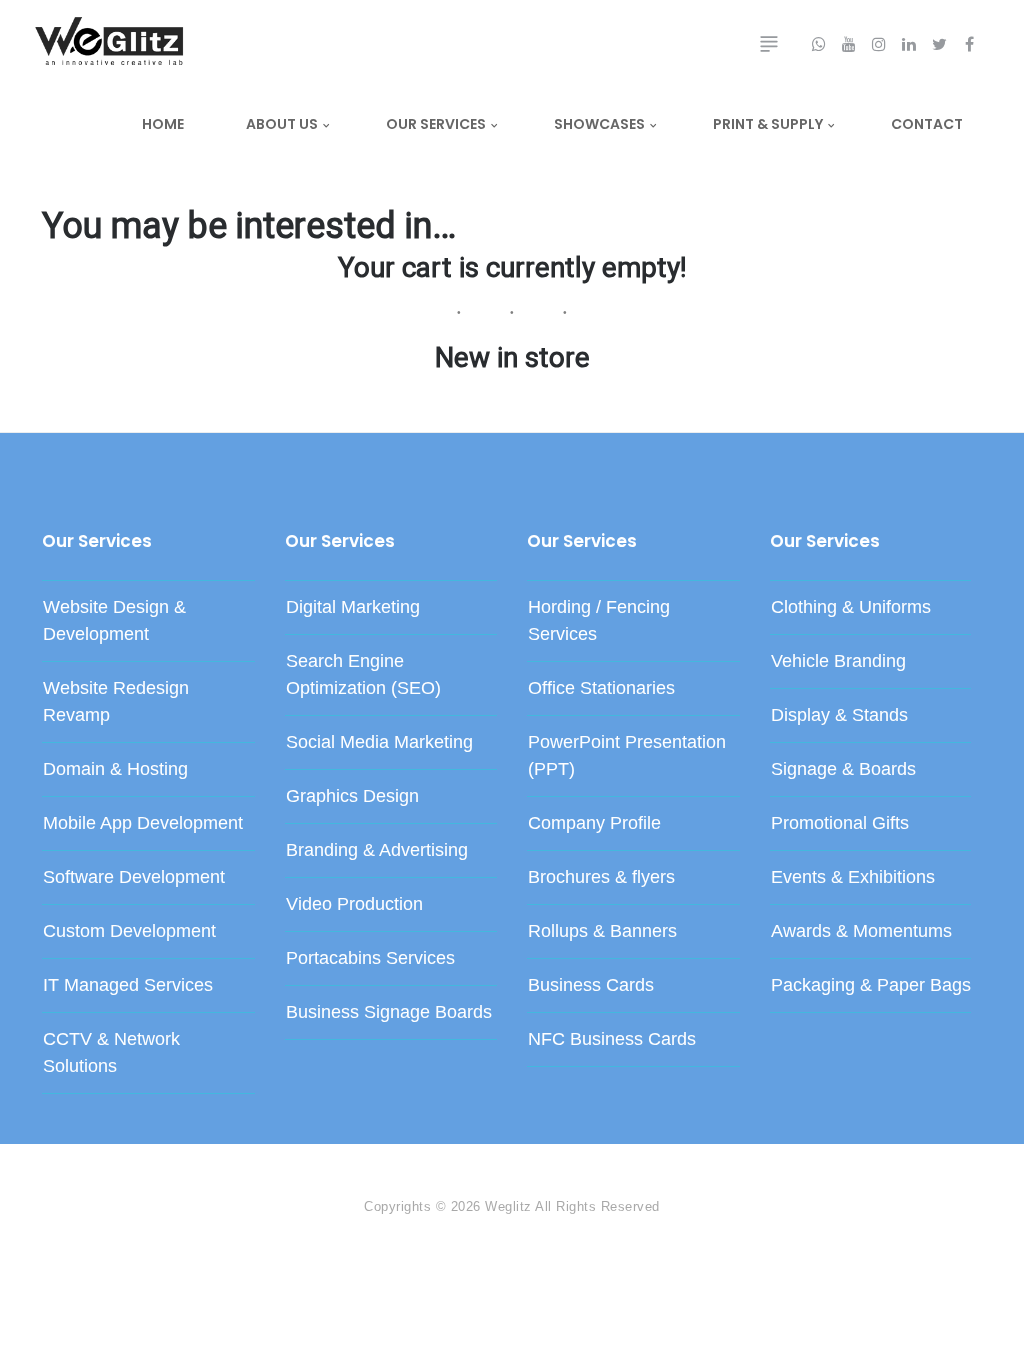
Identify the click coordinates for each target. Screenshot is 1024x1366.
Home (163, 124)
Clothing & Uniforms (851, 607)
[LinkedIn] (92, 1163)
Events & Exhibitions (853, 877)
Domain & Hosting (115, 769)
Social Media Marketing (379, 742)
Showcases (599, 124)
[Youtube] (132, 1163)
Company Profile (594, 823)
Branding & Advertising (377, 850)
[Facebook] (52, 1163)
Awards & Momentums (861, 931)
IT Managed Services (128, 985)
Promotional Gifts (840, 823)
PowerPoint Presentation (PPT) (627, 755)
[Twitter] (72, 1163)
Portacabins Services (370, 958)
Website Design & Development (114, 620)
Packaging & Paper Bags (871, 985)
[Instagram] (112, 1163)
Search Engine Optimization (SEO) (363, 674)
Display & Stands (839, 715)
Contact (927, 124)
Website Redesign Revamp (116, 701)
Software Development (134, 877)
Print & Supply (768, 124)
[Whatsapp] (152, 1163)
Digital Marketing (353, 607)
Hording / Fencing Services (599, 620)
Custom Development (129, 931)
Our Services (436, 124)
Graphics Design (352, 796)
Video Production (354, 904)
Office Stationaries (601, 688)
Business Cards (591, 985)
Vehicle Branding (838, 661)
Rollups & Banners (602, 931)
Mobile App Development (143, 823)
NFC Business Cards (612, 1039)
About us (282, 124)
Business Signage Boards (389, 1012)
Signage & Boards (843, 769)
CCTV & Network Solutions (111, 1052)
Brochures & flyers (601, 877)
